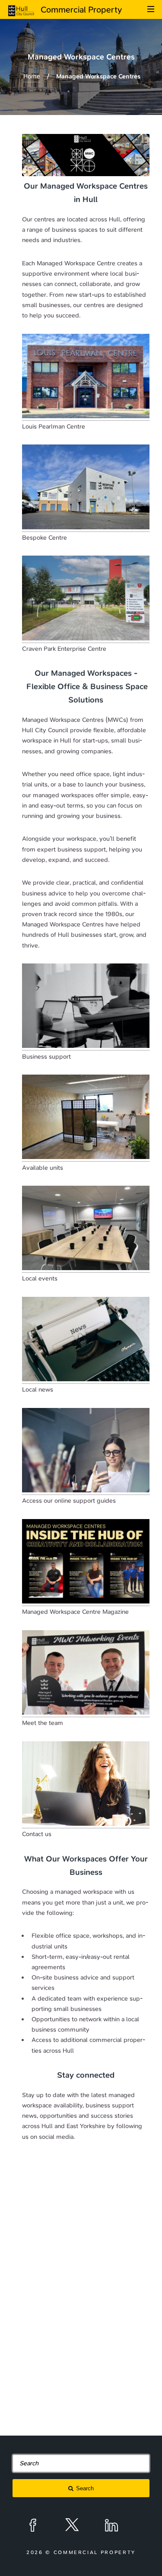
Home (32, 76)
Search (85, 2488)
